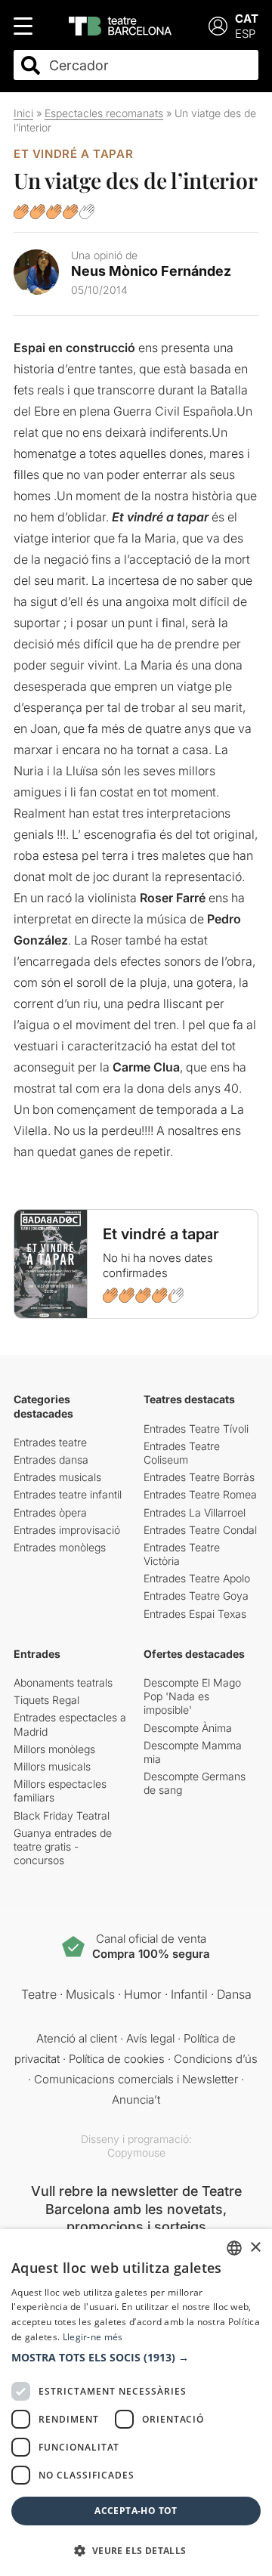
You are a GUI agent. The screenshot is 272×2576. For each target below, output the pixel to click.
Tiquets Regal (46, 1700)
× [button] (255, 2248)
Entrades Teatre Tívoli (196, 1429)
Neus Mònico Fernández (151, 271)
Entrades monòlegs (60, 1547)
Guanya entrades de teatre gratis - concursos (63, 1846)
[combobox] (149, 65)
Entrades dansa (51, 1460)
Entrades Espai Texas (195, 1614)
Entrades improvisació (67, 1530)
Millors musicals (52, 1766)
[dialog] (136, 2403)
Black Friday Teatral (62, 1815)
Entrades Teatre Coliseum (182, 1453)
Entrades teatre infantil (68, 1494)
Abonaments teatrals (63, 1682)
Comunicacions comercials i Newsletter (136, 2079)
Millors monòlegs (54, 1749)
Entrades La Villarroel (195, 1512)
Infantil (189, 1994)
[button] (136, 2358)
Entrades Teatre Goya (196, 1596)
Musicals (90, 1994)
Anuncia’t (136, 2100)
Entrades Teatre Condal (200, 1530)
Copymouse (136, 2152)
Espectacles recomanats (104, 113)
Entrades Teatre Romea (200, 1494)
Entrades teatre (50, 1442)
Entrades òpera (50, 1512)
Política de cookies (117, 2059)
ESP (245, 34)
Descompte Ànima (188, 1728)
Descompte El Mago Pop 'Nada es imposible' (192, 1696)
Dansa (234, 1994)
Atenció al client (77, 2038)
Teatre (39, 1994)
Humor (143, 1994)
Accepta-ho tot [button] (136, 2511)
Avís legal (150, 2038)
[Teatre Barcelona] (120, 26)
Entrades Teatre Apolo (197, 1578)
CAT (247, 19)
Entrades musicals (57, 1477)
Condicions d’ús (216, 2059)
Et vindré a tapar (73, 154)
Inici (23, 113)
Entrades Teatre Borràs (199, 1477)
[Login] (218, 26)
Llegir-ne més (93, 2337)
